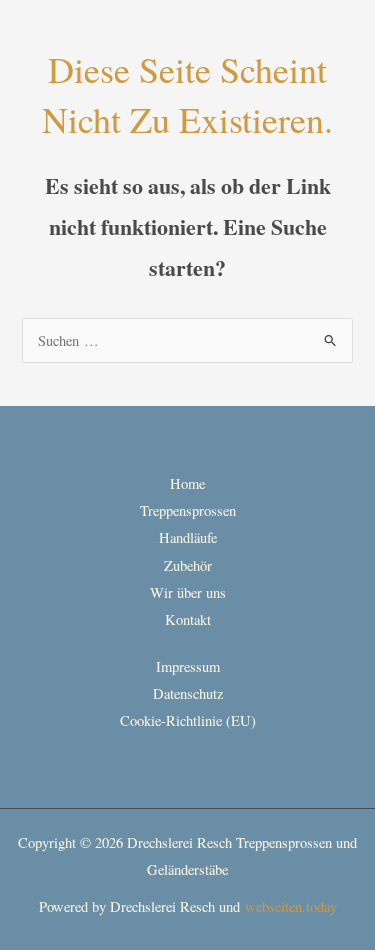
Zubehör (188, 565)
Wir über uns (188, 592)
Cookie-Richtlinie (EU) (188, 720)
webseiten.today (291, 906)
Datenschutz (188, 693)
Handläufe (188, 537)
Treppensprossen (188, 510)
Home (187, 483)
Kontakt (188, 619)
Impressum (188, 666)
